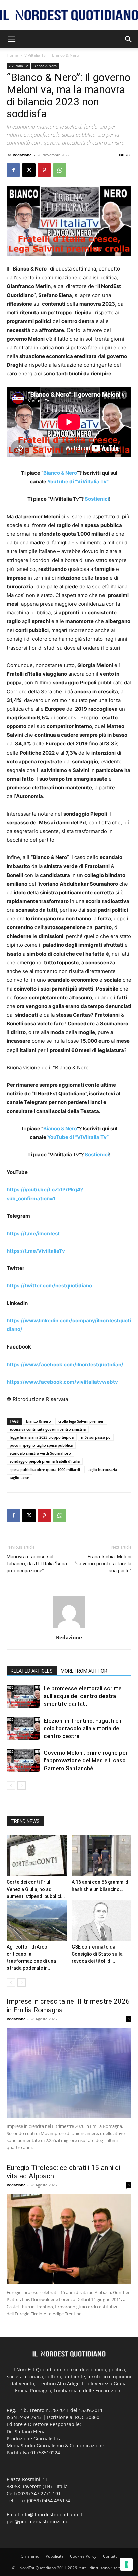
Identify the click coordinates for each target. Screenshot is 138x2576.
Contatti (110, 2556)
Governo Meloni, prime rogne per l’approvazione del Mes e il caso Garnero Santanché (86, 1760)
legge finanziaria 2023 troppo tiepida (42, 1437)
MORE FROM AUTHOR (84, 1671)
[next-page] (22, 1785)
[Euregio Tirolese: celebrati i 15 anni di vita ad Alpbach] (69, 2239)
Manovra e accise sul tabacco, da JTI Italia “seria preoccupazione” (37, 1564)
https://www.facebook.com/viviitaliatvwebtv (62, 1382)
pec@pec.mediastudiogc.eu (38, 2522)
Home (12, 55)
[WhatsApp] (60, 170)
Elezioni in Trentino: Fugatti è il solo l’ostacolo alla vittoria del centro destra (83, 1728)
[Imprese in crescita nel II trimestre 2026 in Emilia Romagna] (69, 2073)
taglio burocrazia (102, 1469)
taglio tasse (19, 1477)
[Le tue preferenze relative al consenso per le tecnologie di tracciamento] (126, 2564)
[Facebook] (13, 170)
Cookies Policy (83, 2556)
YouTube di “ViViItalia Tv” (78, 482)
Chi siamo (30, 2556)
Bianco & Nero (65, 55)
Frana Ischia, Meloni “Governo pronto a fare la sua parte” (103, 1564)
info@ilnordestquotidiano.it (51, 2514)
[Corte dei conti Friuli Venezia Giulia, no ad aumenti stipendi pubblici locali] (37, 1856)
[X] (29, 170)
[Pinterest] (44, 170)
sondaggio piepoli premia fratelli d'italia (45, 1461)
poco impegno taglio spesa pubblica (41, 1445)
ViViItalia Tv (35, 55)
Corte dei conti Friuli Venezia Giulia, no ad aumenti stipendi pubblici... (36, 1889)
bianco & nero (39, 1421)
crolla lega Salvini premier (81, 1421)
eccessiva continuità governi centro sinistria (48, 1429)
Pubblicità (55, 2556)
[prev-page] (11, 1785)
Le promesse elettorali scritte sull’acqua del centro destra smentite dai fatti (83, 1696)
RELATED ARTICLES (32, 1671)
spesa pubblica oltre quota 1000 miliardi (45, 1469)
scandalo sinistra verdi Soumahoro (40, 1453)
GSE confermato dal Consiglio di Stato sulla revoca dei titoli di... (97, 1954)
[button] (11, 39)
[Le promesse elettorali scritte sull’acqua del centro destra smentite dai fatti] (23, 1696)
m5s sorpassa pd (96, 1437)
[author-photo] (69, 1628)
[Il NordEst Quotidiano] (69, 15)
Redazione (22, 155)
